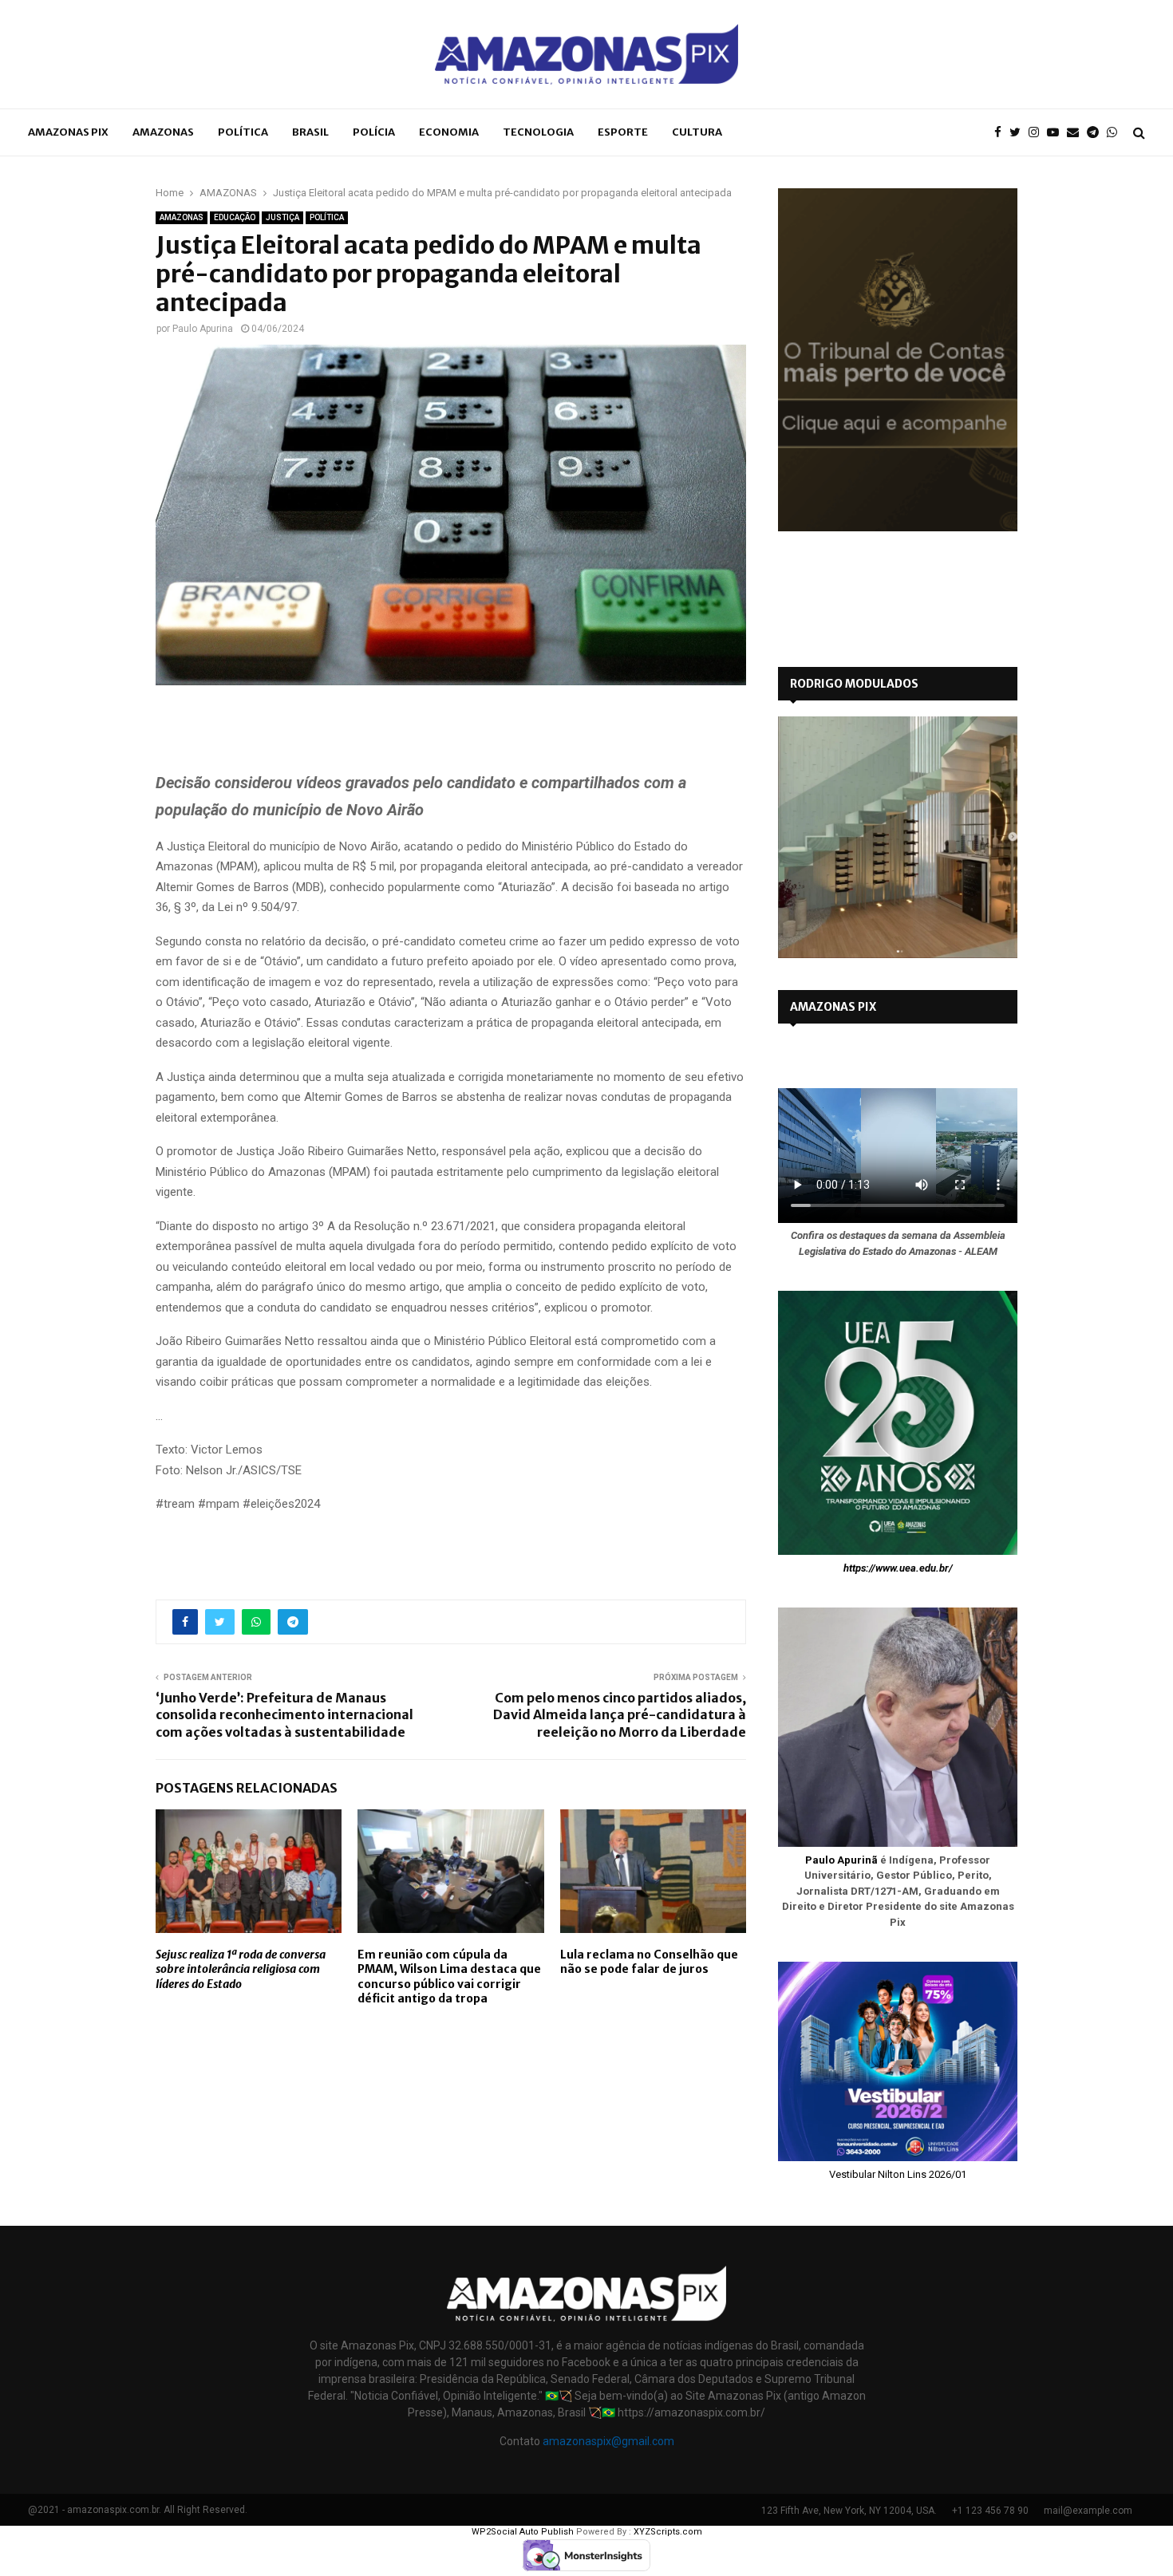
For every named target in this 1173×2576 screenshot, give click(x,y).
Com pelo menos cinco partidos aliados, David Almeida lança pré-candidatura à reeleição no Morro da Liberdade (620, 1715)
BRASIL (310, 132)
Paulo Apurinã (841, 1860)
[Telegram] (1097, 133)
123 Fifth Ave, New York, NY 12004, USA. (849, 2511)
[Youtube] (1057, 133)
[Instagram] (1038, 133)
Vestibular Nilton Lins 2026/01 (898, 2174)
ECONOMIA (449, 132)
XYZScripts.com (668, 2532)
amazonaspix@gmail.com (608, 2441)
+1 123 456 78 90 (990, 2511)
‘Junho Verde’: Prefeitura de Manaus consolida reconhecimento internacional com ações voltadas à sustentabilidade (284, 1715)
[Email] (1077, 133)
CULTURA (697, 132)
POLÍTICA (243, 132)
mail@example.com (1088, 2511)
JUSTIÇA (282, 217)
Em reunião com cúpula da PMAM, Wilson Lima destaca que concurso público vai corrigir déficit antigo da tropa (449, 1976)
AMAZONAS (163, 132)
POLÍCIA (374, 132)
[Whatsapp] (1116, 133)
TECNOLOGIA (538, 132)
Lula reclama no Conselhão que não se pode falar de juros (649, 1962)
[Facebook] (1002, 133)
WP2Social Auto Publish (523, 2532)
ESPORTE (623, 132)
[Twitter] (1019, 133)
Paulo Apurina (203, 329)
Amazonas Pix (68, 132)
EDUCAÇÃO (235, 217)
